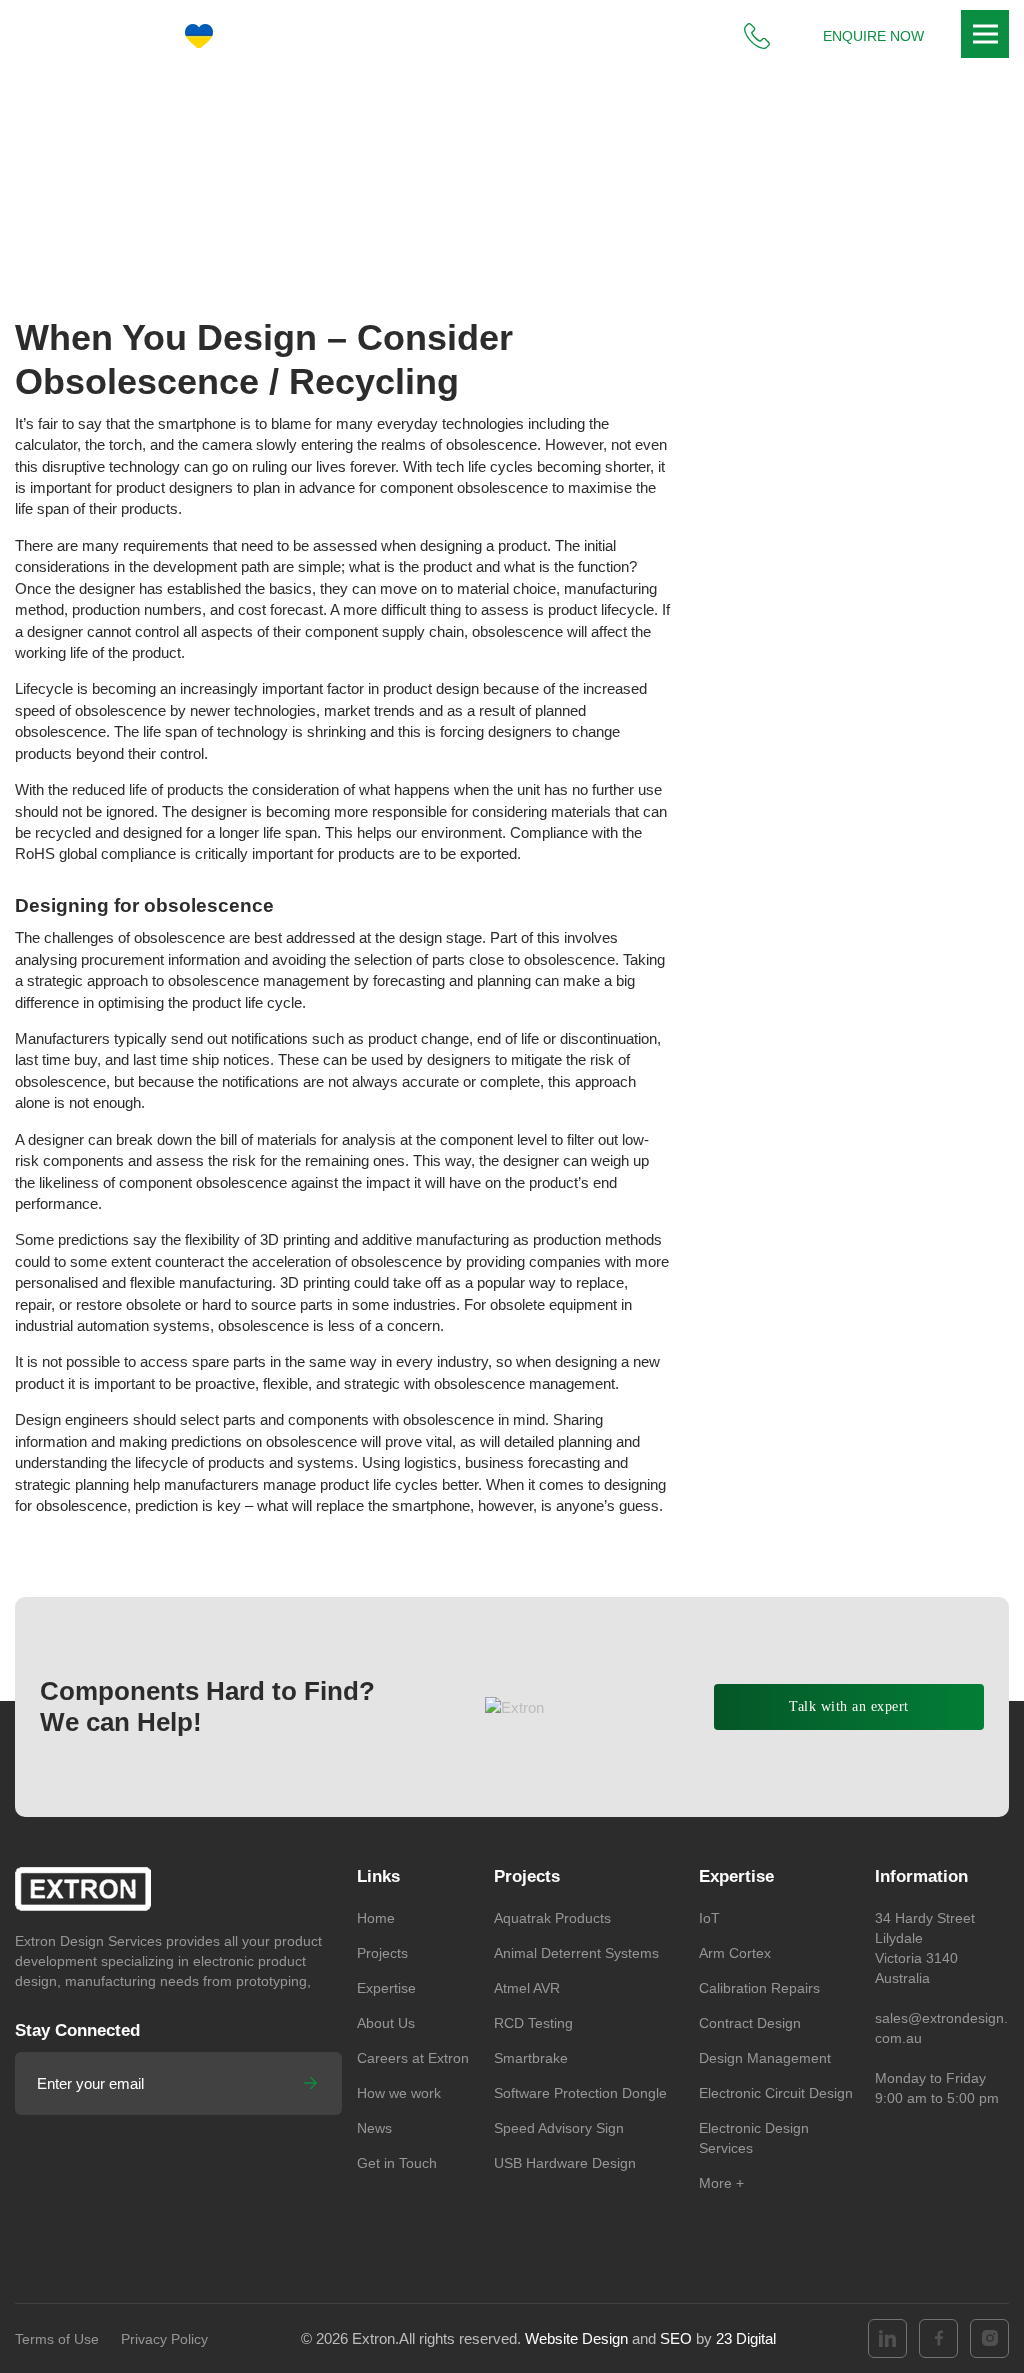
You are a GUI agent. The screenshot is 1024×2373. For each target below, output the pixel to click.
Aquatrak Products (552, 1918)
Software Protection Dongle (580, 2093)
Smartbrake (531, 2058)
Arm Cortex (735, 1953)
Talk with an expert (849, 1706)
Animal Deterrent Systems (576, 1953)
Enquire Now (873, 36)
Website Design (576, 2338)
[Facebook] (938, 2338)
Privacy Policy (164, 2339)
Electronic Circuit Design (776, 2093)
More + (721, 2183)
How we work (399, 2093)
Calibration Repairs (759, 1988)
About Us (386, 2023)
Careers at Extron (413, 2058)
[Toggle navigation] (985, 34)
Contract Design (750, 2023)
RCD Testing (533, 2023)
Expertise (386, 1988)
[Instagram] (989, 2338)
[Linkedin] (887, 2338)
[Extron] (94, 36)
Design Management (765, 2058)
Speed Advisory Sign (559, 2128)
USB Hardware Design (565, 2163)
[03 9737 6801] (757, 36)
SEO (678, 2338)
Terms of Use (57, 2339)
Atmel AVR (527, 1988)
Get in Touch (397, 2163)
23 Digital (746, 2338)
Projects (382, 1953)
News (348, 180)
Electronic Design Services (754, 2138)
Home (290, 180)
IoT (709, 1918)
